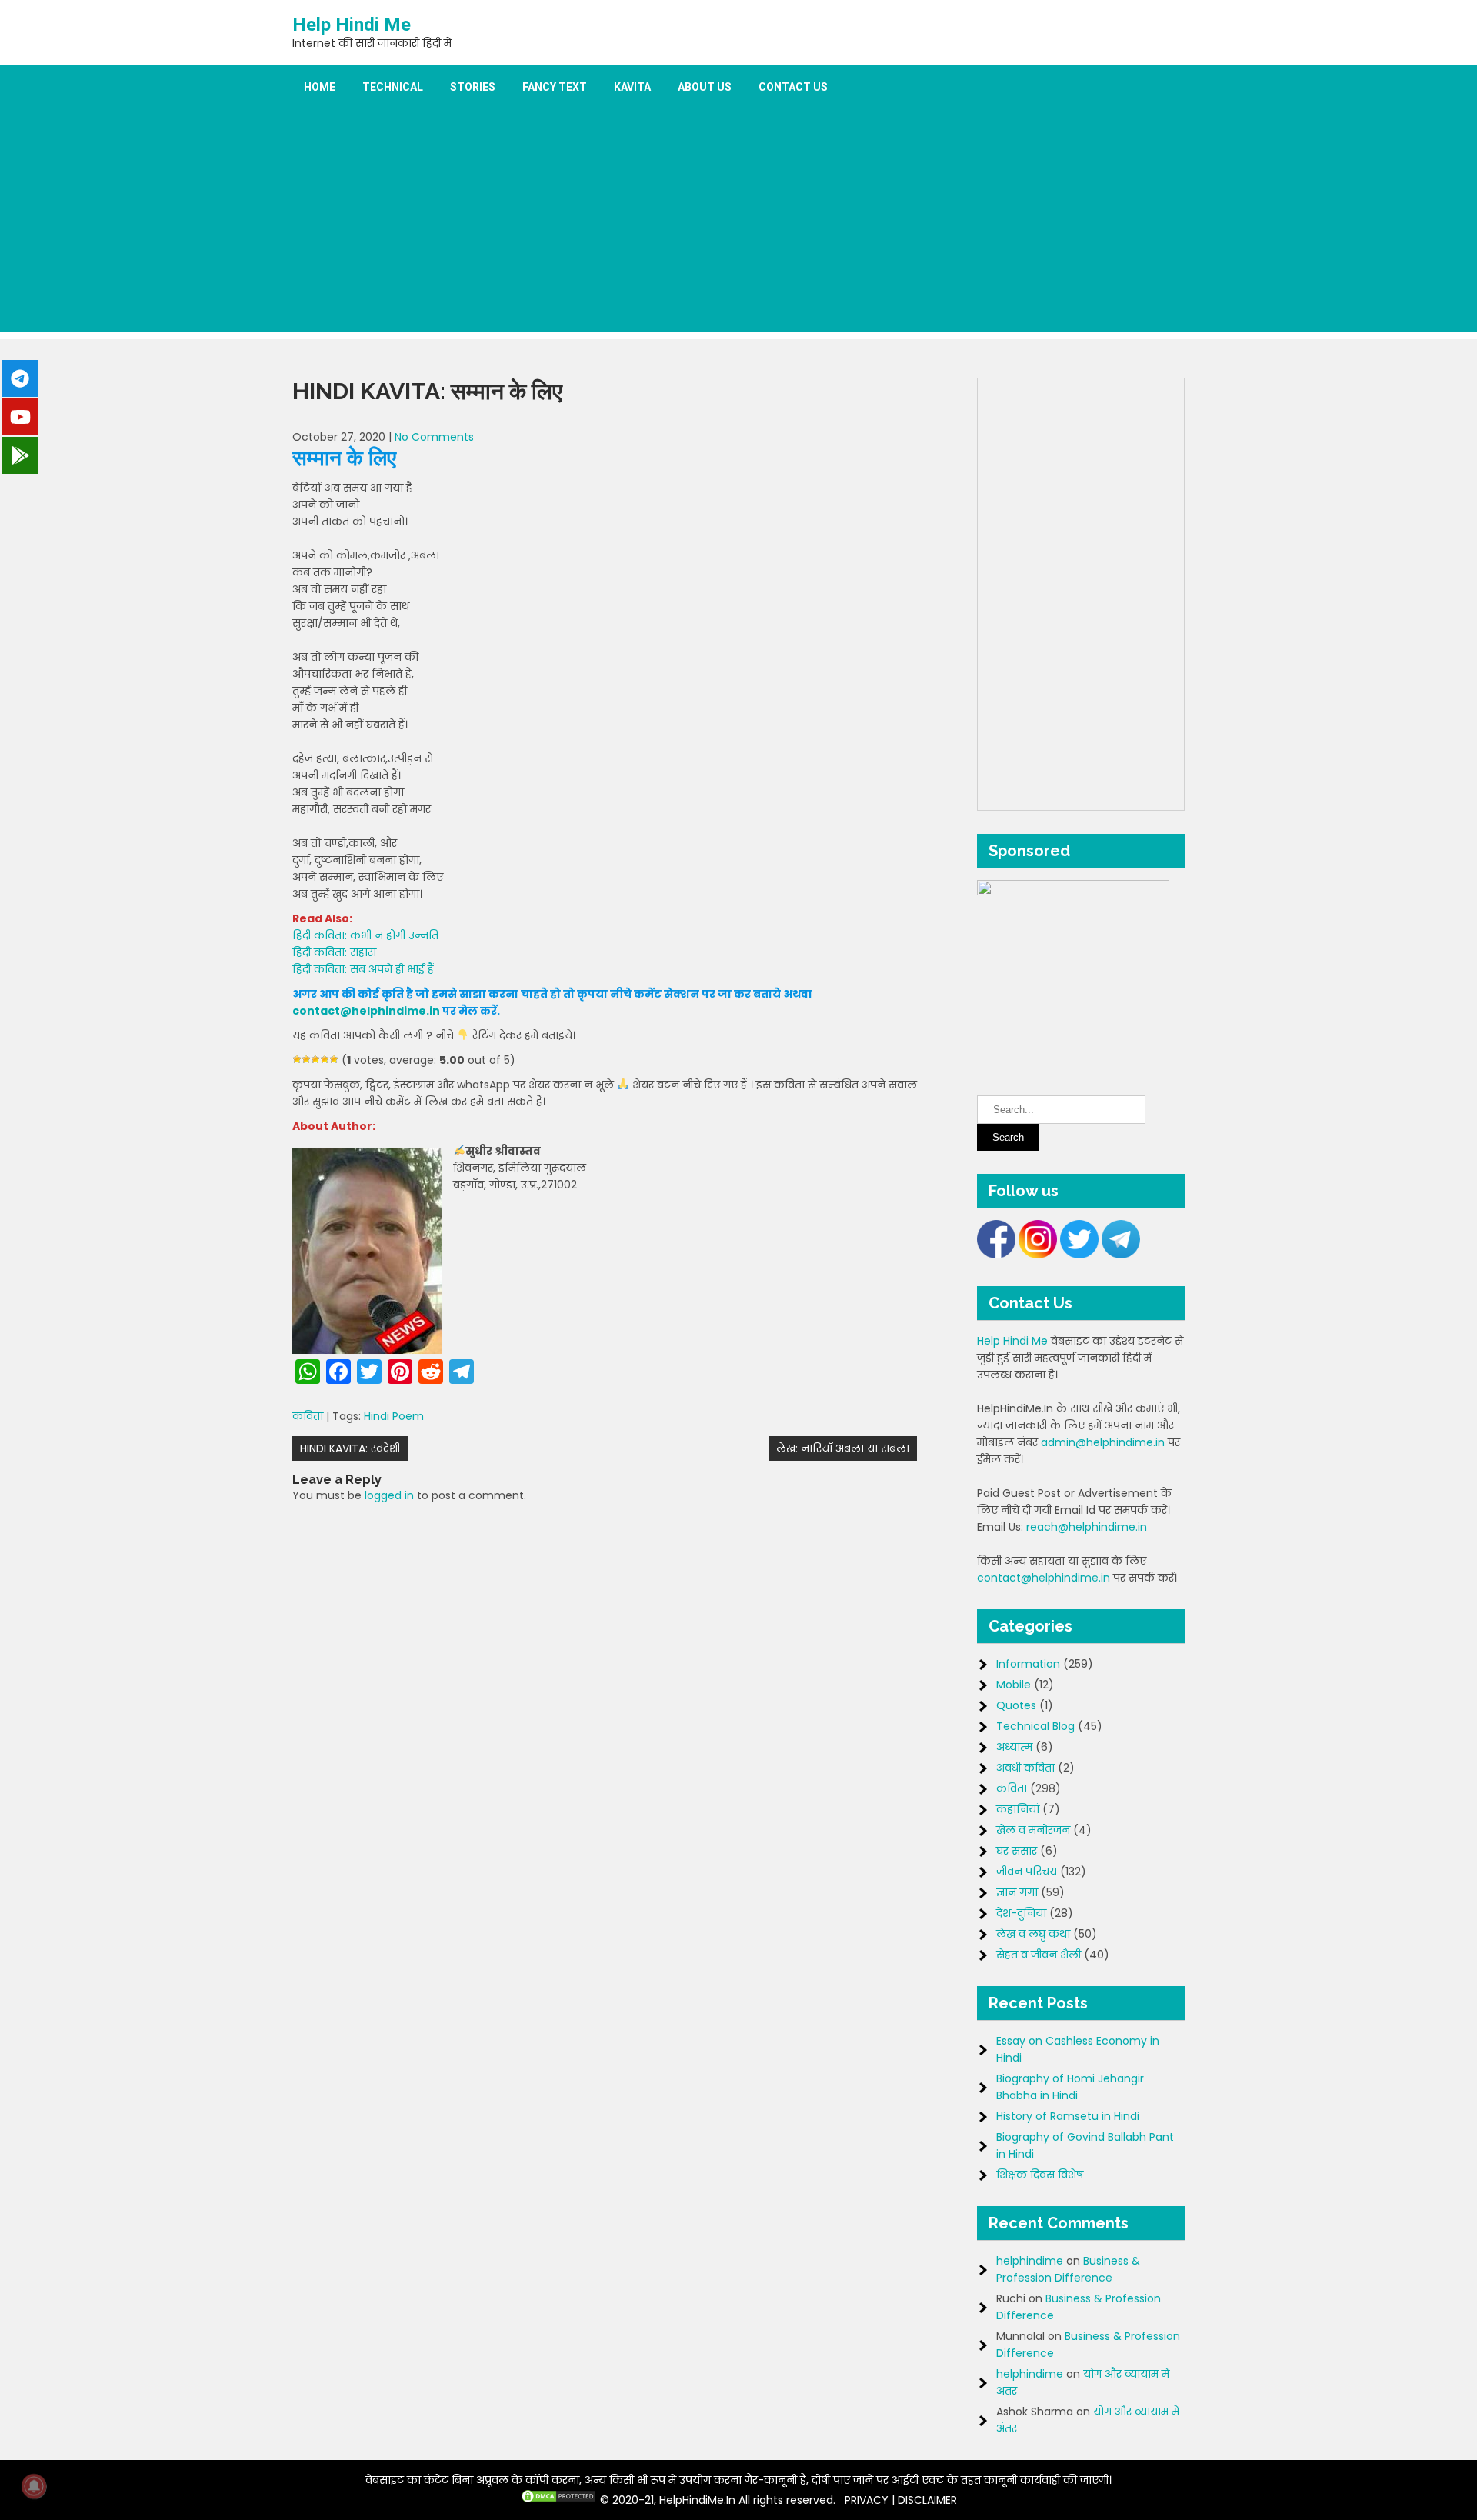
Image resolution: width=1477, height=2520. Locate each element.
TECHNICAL (393, 87)
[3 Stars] (315, 1059)
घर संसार (1017, 1851)
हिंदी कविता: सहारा (334, 952)
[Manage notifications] (34, 2486)
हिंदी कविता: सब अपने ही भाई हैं (363, 969)
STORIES (473, 87)
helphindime (1030, 2261)
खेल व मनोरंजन (1033, 1830)
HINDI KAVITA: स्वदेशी (350, 1448)
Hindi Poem (394, 1416)
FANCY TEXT (555, 87)
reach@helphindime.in (1087, 1527)
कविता (308, 1416)
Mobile (1014, 1685)
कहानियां (1018, 1809)
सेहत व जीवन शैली (1039, 1955)
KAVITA (632, 87)
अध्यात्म (1014, 1747)
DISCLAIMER (927, 2500)
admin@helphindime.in (1103, 1442)
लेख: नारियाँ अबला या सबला (843, 1448)
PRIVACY (867, 2500)
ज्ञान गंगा (1017, 1892)
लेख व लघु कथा (1033, 1934)
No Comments (434, 437)
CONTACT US (793, 87)
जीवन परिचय (1027, 1872)
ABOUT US (705, 87)
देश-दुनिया (1021, 1913)
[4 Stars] (325, 1059)
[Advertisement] (738, 224)
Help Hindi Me (352, 25)
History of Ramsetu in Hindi (1068, 2116)
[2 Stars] (306, 1059)
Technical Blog (1035, 1726)
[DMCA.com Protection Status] (558, 2500)
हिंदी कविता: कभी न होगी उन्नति (365, 935)
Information (1028, 1664)
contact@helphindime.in (366, 1011)
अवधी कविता (1025, 1768)
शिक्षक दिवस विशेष (1040, 2175)
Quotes (1016, 1705)
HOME (320, 87)
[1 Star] (297, 1059)
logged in (389, 1495)
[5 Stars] (334, 1059)
